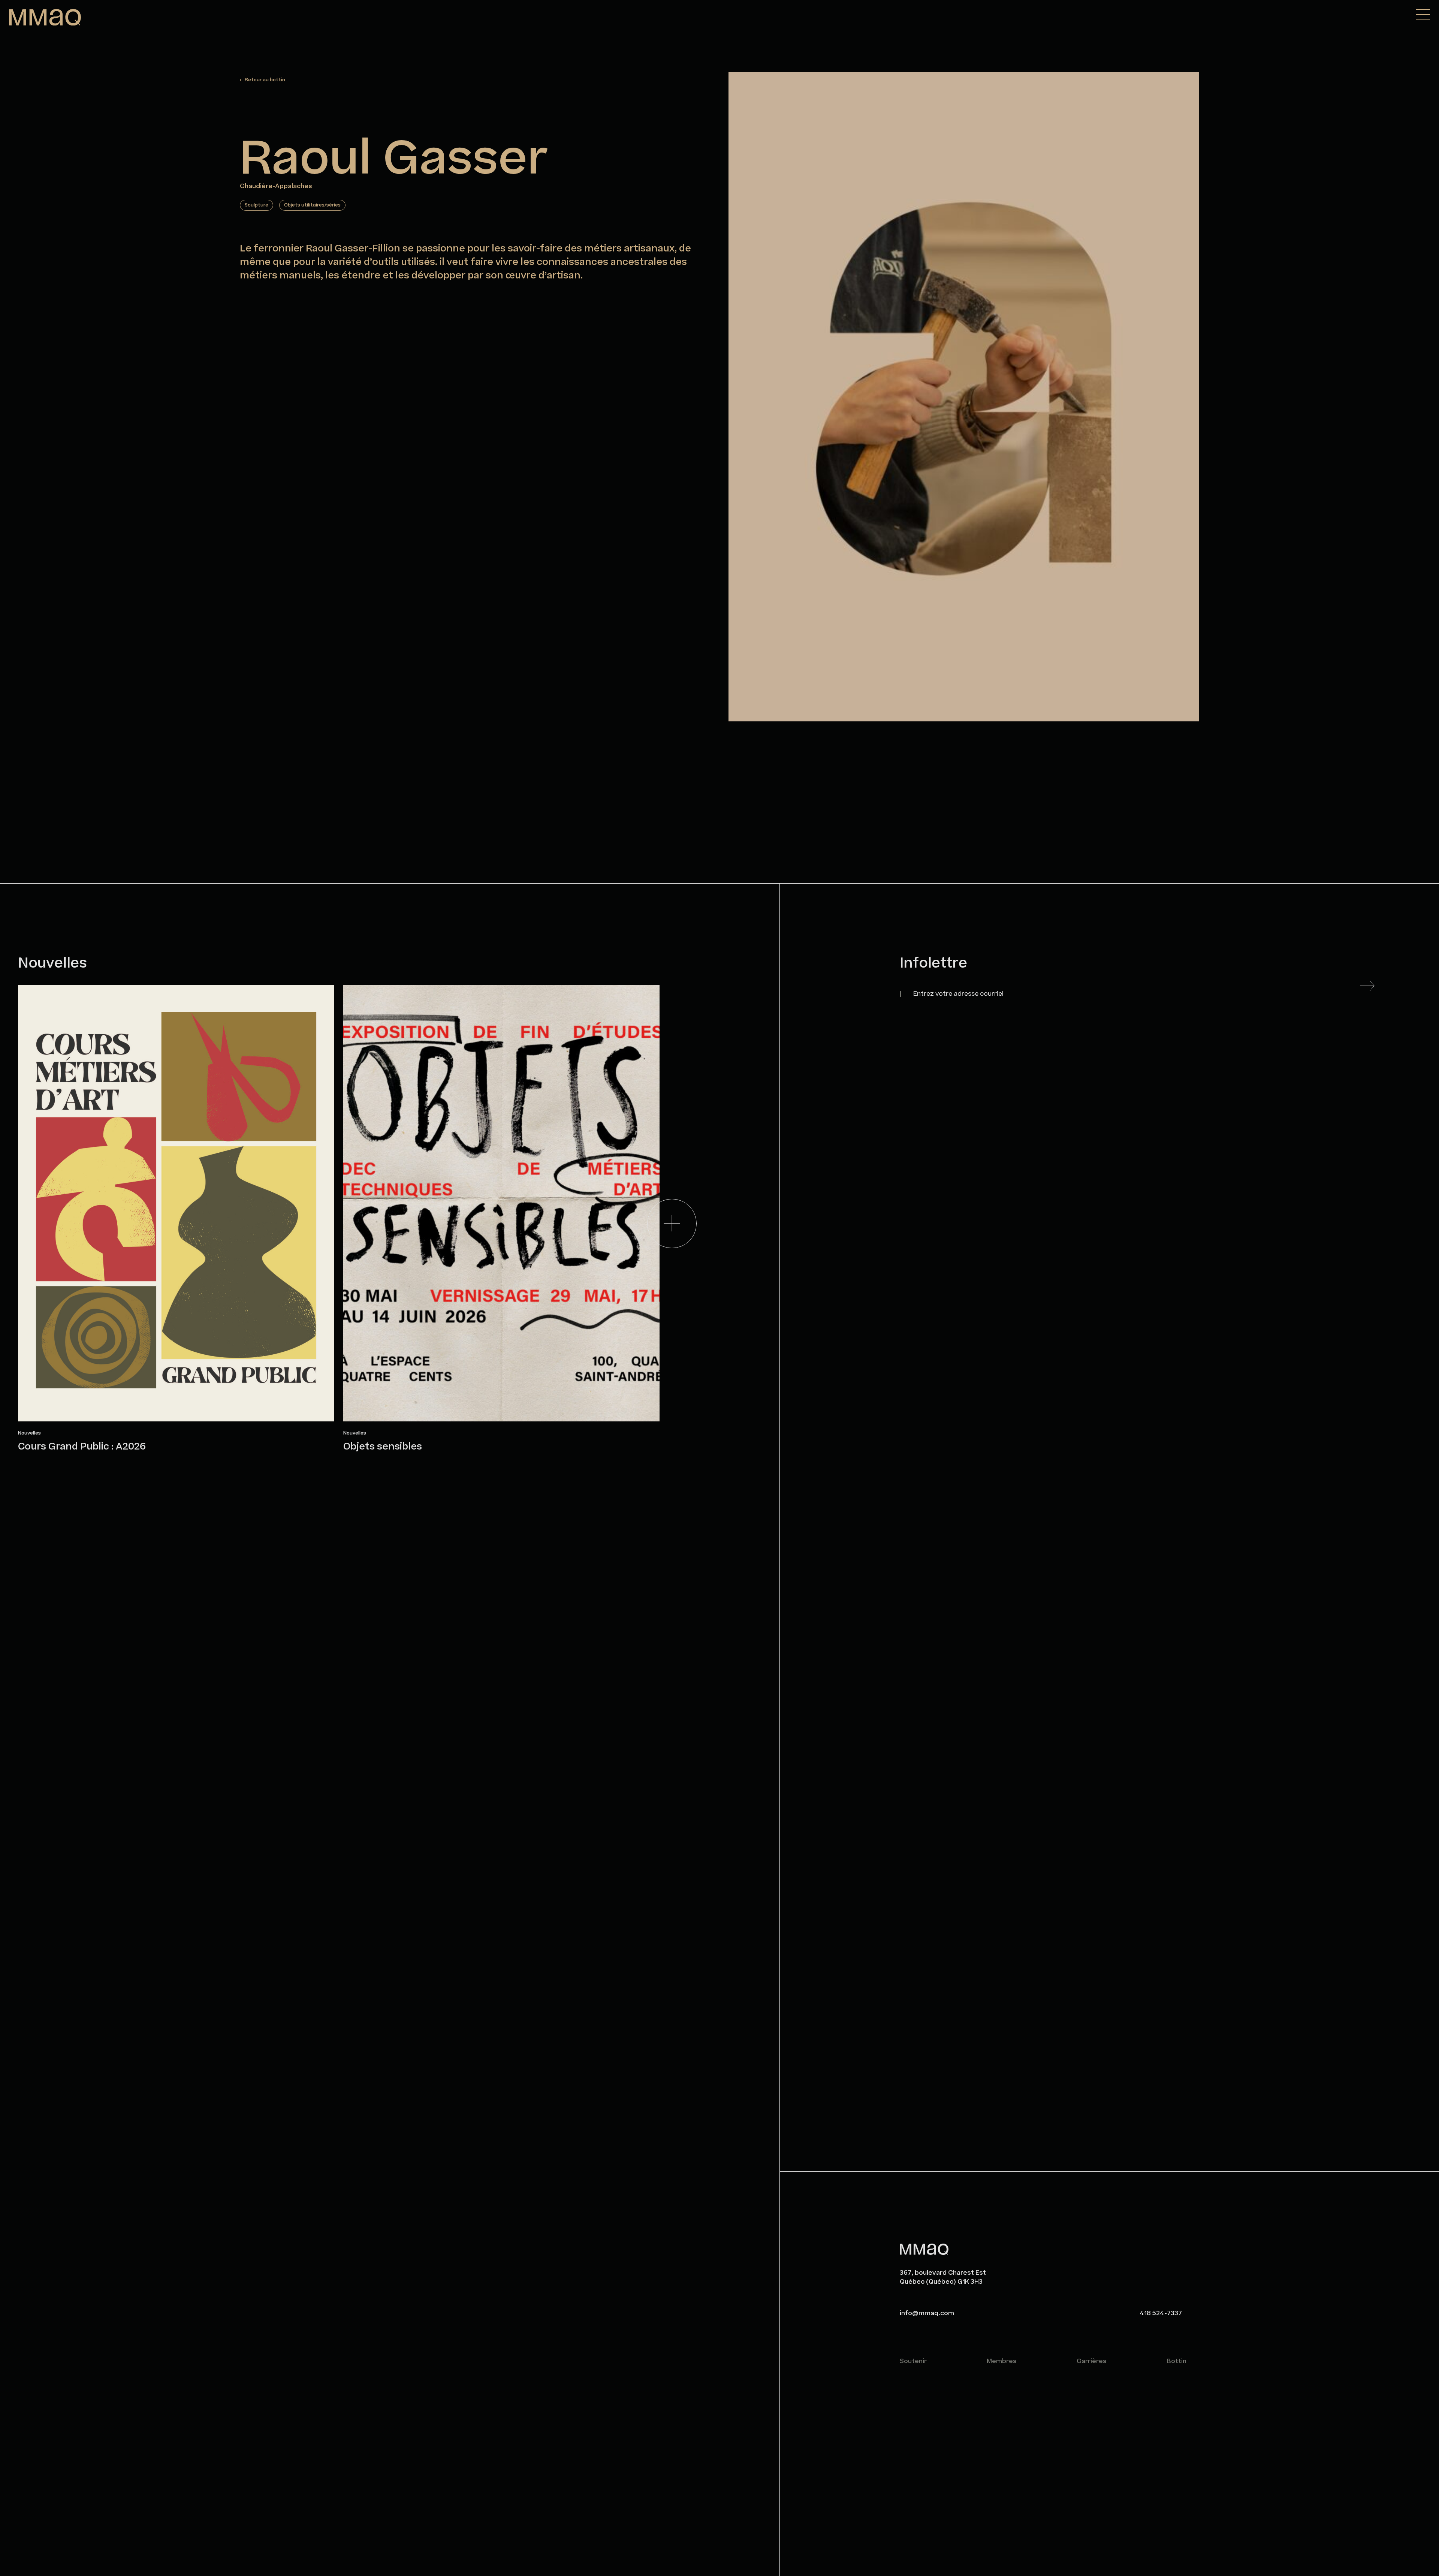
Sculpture (257, 205)
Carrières (1092, 2361)
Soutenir (913, 2361)
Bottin (1176, 2361)
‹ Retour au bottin (263, 80)
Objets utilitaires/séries (312, 205)
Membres (1002, 2361)
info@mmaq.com (927, 2313)
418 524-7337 (1161, 2313)
